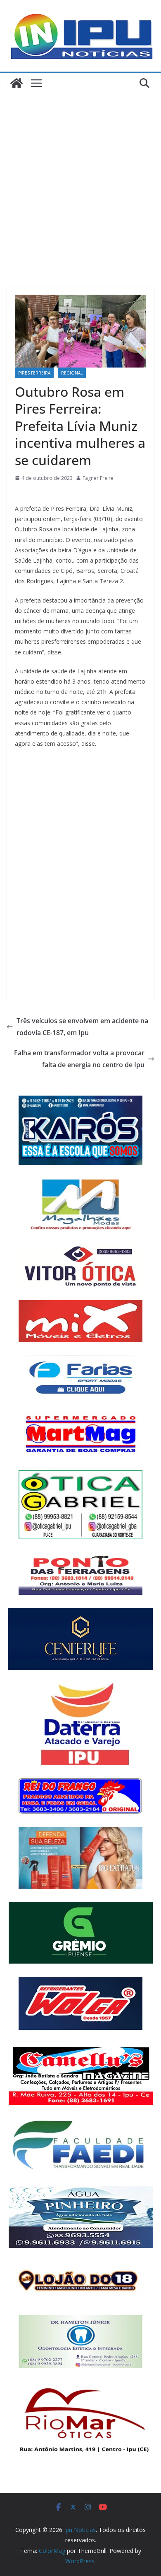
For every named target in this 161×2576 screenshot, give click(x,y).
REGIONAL (72, 373)
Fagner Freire (98, 478)
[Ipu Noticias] (17, 83)
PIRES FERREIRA (34, 373)
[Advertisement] (80, 177)
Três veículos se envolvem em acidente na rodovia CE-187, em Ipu (82, 1027)
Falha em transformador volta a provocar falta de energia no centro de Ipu (79, 1059)
